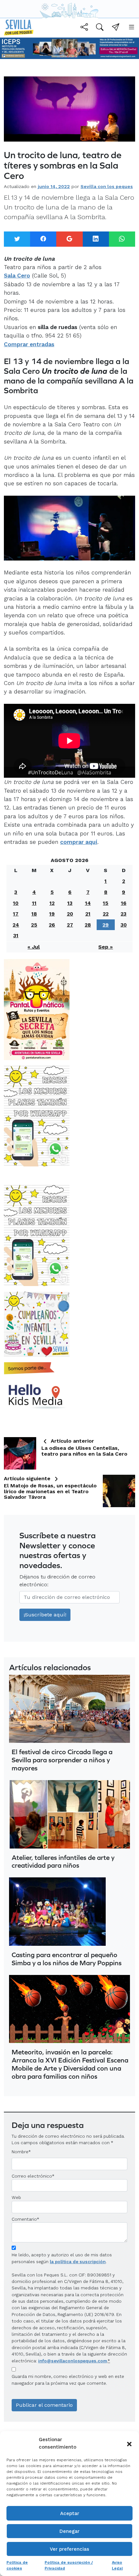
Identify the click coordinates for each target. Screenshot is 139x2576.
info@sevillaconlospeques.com (73, 2361)
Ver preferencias (69, 2549)
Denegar (69, 2531)
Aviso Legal (117, 2565)
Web (16, 2197)
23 (123, 914)
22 (106, 914)
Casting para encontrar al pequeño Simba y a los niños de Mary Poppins (67, 1959)
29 (106, 925)
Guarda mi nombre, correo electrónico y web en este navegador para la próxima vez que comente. (68, 2380)
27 (70, 925)
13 (70, 903)
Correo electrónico (32, 2176)
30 (124, 925)
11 (34, 903)
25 (34, 925)
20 (70, 914)
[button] (129, 2443)
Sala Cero (17, 276)
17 (16, 914)
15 (106, 903)
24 (16, 925)
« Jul (34, 947)
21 (88, 914)
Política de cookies (17, 2565)
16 (124, 903)
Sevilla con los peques (107, 186)
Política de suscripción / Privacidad (69, 2565)
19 (52, 914)
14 (88, 903)
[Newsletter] (116, 28)
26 (52, 925)
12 (52, 903)
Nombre (20, 2152)
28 (88, 925)
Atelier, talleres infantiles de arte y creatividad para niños (63, 1861)
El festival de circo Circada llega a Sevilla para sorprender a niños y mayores (62, 1760)
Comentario (25, 2219)
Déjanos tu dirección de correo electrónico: (57, 1581)
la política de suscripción (78, 2262)
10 (16, 903)
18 (34, 914)
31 (16, 935)
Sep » (106, 947)
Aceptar (70, 2513)
